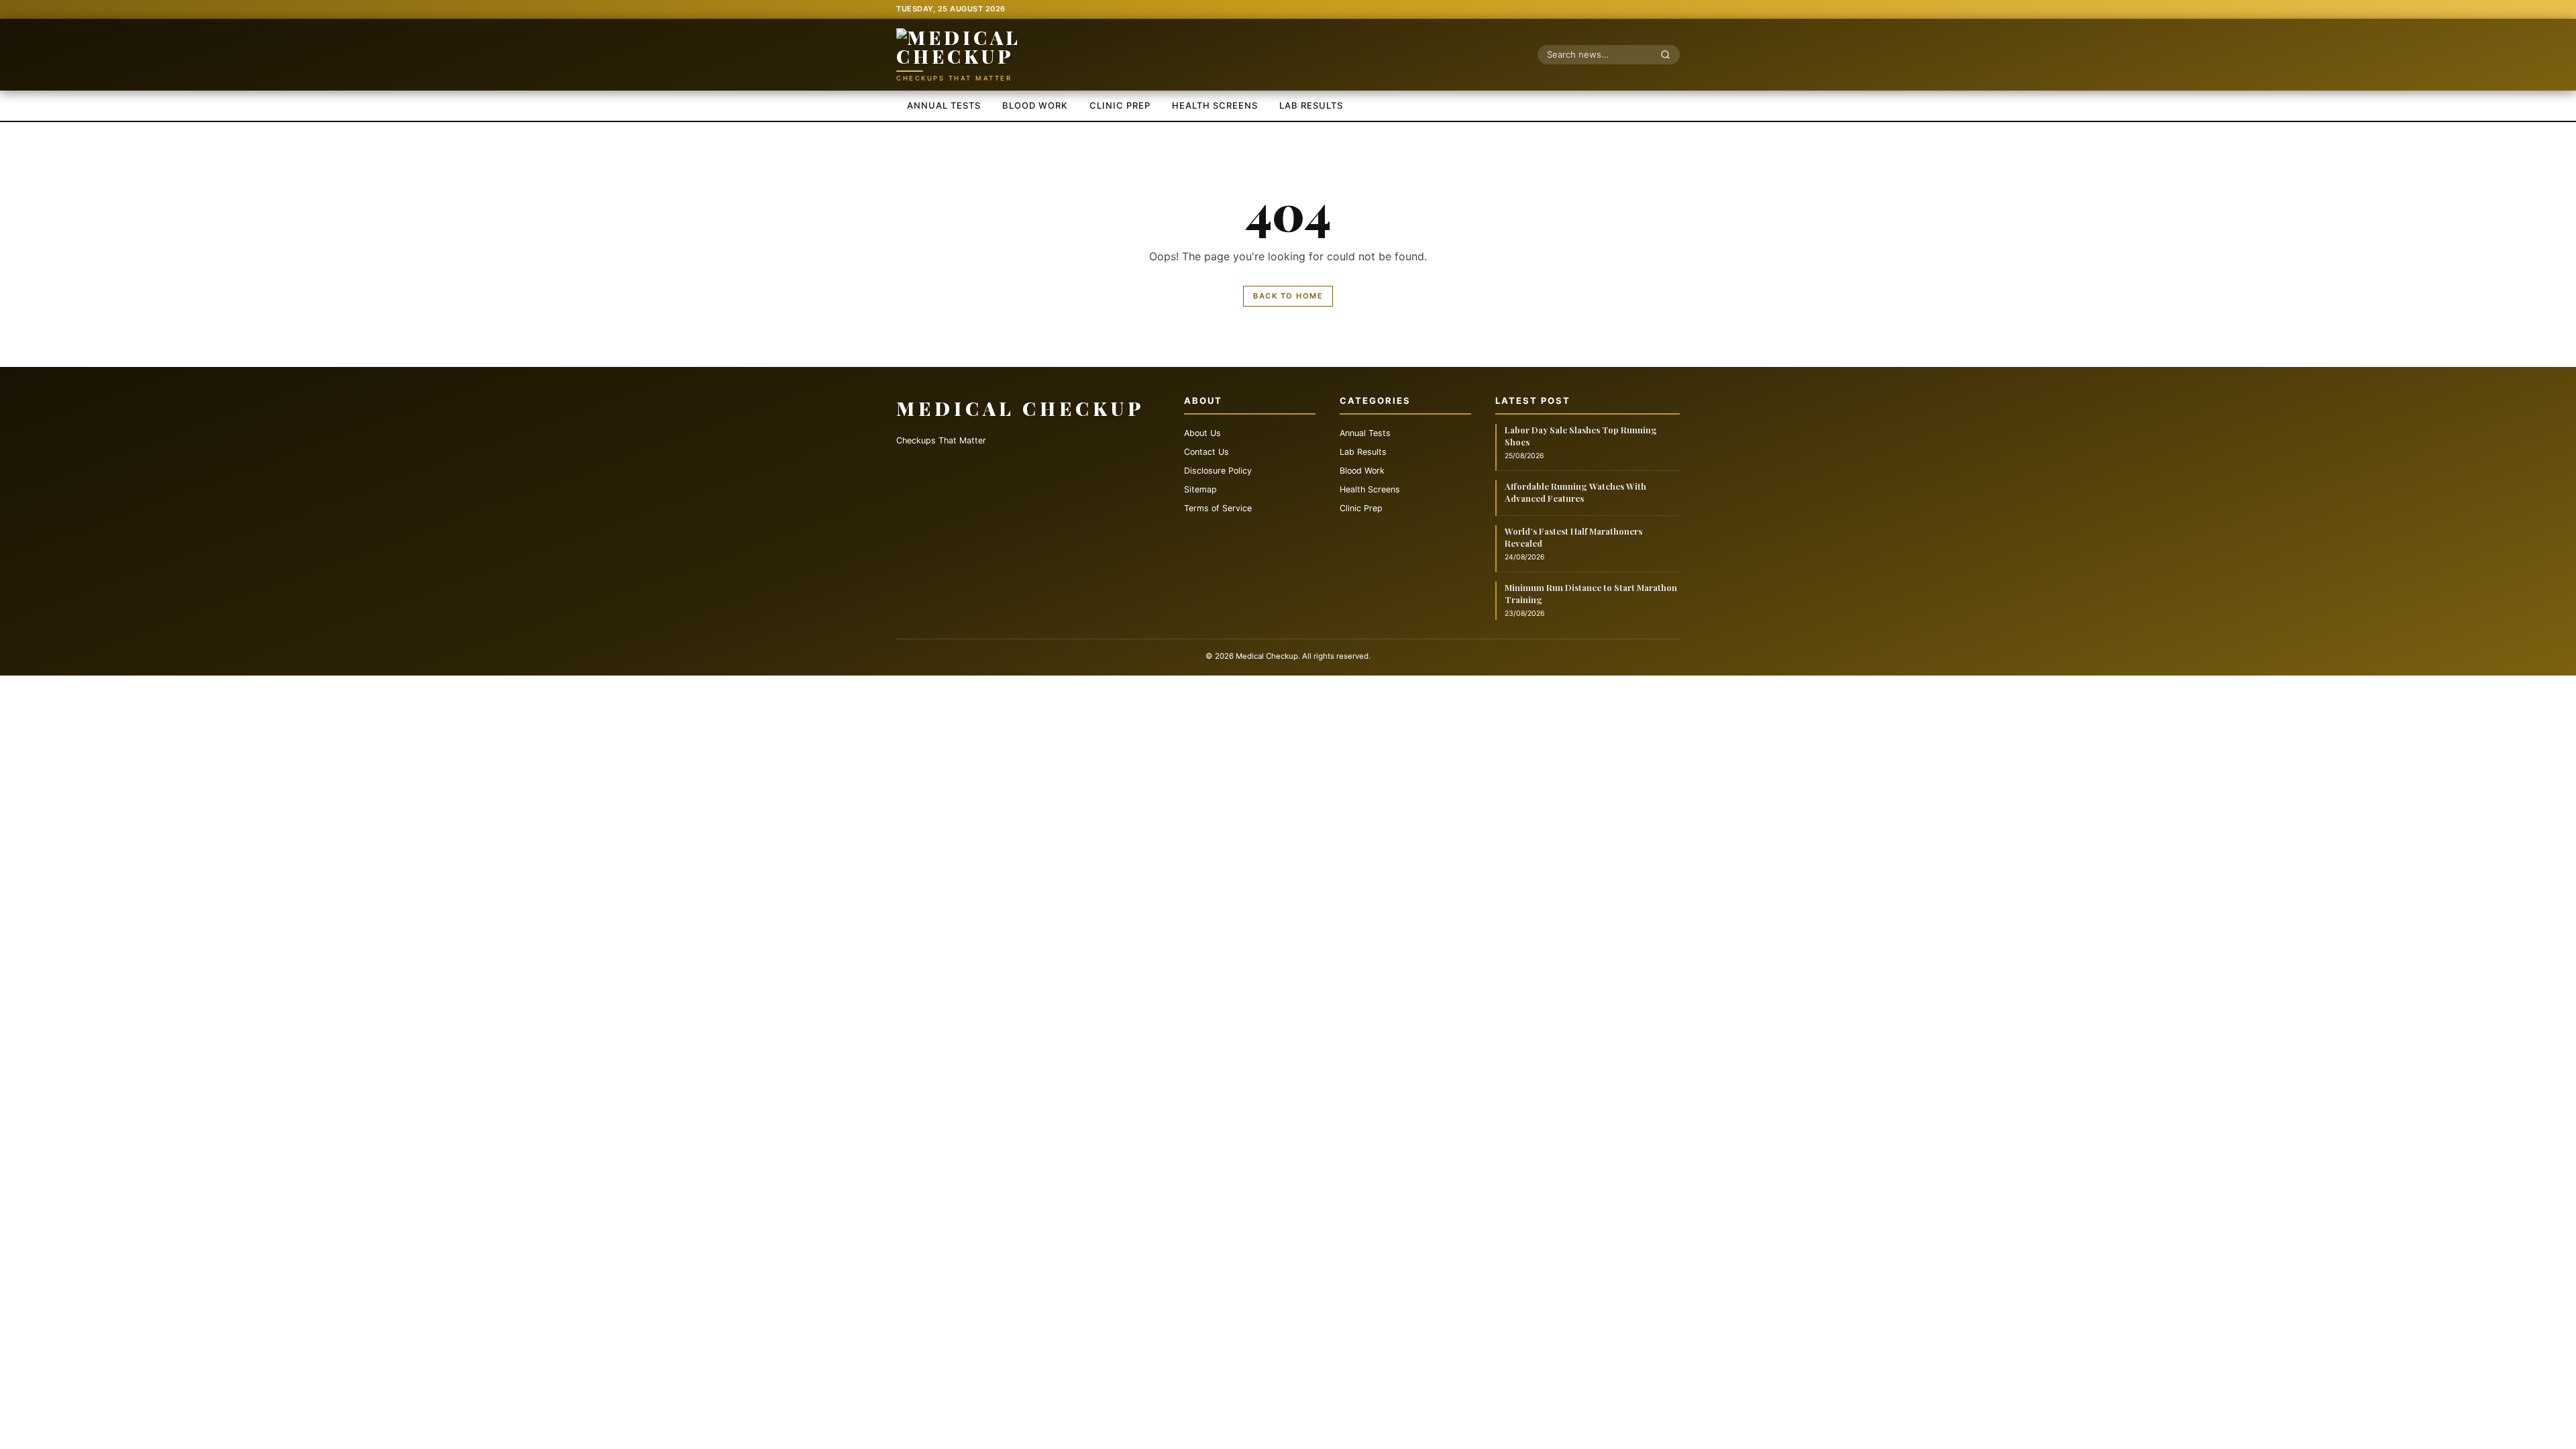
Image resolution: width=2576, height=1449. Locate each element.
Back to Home (1288, 296)
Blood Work (1035, 105)
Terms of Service (1218, 508)
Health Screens (1215, 105)
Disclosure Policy (1218, 471)
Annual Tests (944, 105)
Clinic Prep (1120, 105)
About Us (1202, 433)
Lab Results (1311, 105)
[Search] (1669, 54)
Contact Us (1206, 452)
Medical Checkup (1021, 408)
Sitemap (1200, 489)
